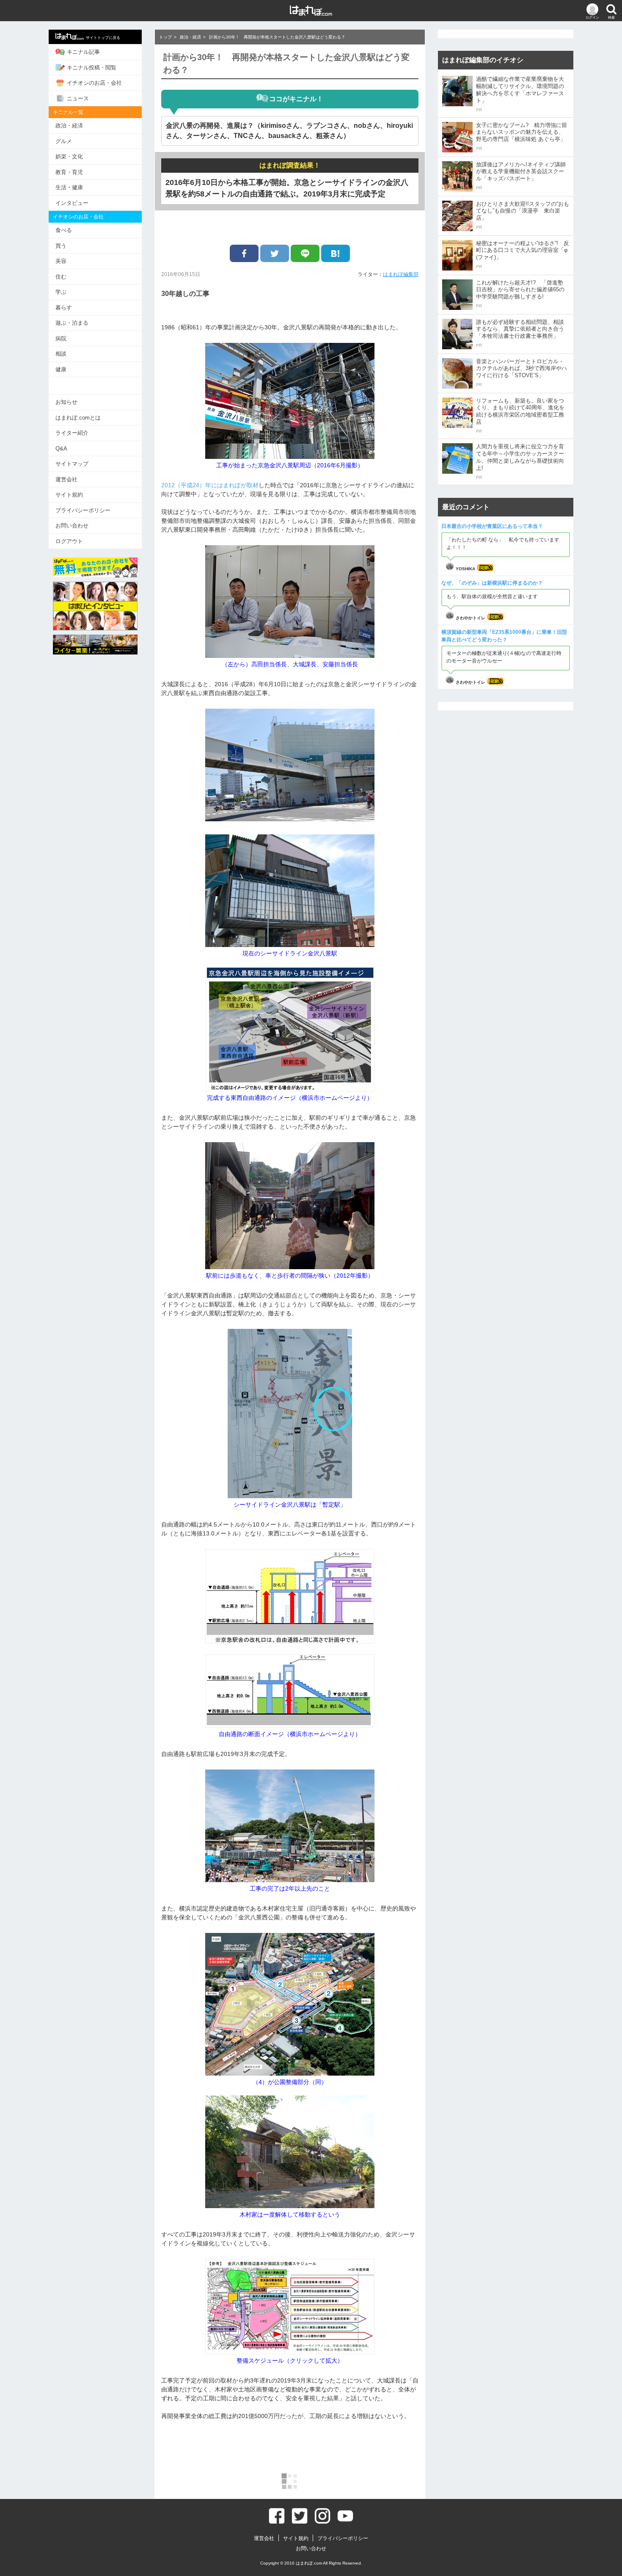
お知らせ (66, 402)
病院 (61, 338)
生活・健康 (69, 187)
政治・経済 (69, 126)
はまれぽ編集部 (401, 274)
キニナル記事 (83, 52)
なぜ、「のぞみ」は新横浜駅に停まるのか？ (492, 583)
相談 (61, 354)
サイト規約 (69, 495)
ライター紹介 (72, 433)
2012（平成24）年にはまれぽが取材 (210, 485)
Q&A (61, 449)
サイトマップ (72, 464)
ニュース (78, 98)
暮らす (64, 308)
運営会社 (66, 479)
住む (61, 277)
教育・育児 (69, 172)
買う (61, 246)
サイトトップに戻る (103, 38)
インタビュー (72, 203)
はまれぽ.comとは (78, 418)
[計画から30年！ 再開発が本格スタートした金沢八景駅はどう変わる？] (336, 253)
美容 (61, 261)
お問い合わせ (72, 526)
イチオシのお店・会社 (94, 83)
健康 (61, 369)
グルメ (64, 141)
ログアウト (69, 541)
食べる (64, 230)
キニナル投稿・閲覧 (92, 68)
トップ (165, 37)
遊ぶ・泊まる (72, 323)
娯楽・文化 (69, 156)
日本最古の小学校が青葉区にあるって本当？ (492, 526)
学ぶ (61, 292)
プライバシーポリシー (83, 510)
